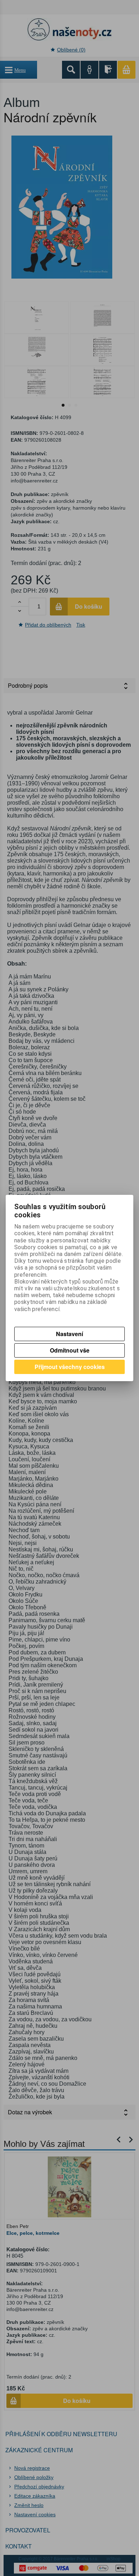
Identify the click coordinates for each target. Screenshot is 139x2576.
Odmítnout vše (70, 1350)
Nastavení (69, 1334)
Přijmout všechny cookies (70, 1367)
